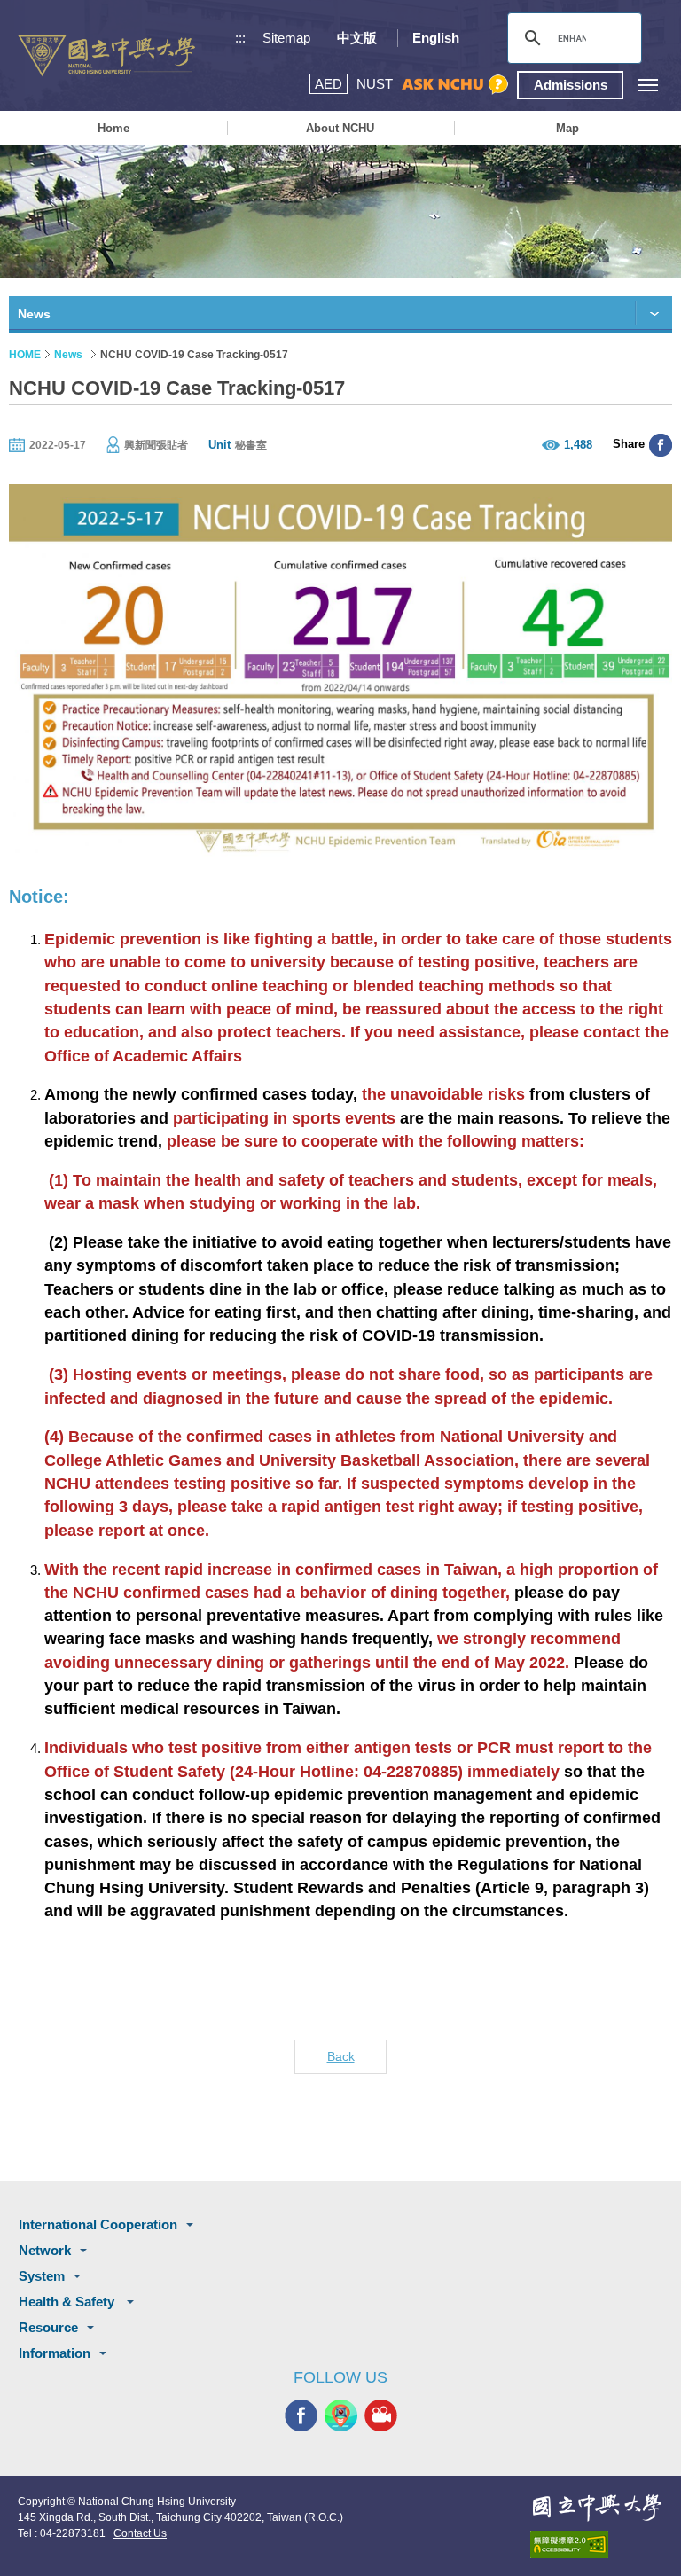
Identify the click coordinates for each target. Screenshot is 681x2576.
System (42, 2276)
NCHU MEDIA (381, 2415)
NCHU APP (341, 2415)
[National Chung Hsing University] (106, 55)
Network (45, 2250)
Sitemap (286, 38)
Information (55, 2353)
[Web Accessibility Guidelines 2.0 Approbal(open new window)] (597, 2545)
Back (341, 2056)
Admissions (571, 85)
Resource (48, 2327)
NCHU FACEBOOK (301, 2415)
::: (240, 38)
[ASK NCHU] (455, 85)
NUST (375, 84)
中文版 (357, 38)
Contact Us (140, 2533)
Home (113, 128)
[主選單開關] (648, 85)
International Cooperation (98, 2224)
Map (567, 128)
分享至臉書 (661, 445)
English (436, 38)
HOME (25, 355)
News (68, 355)
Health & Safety (68, 2302)
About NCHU (340, 128)
